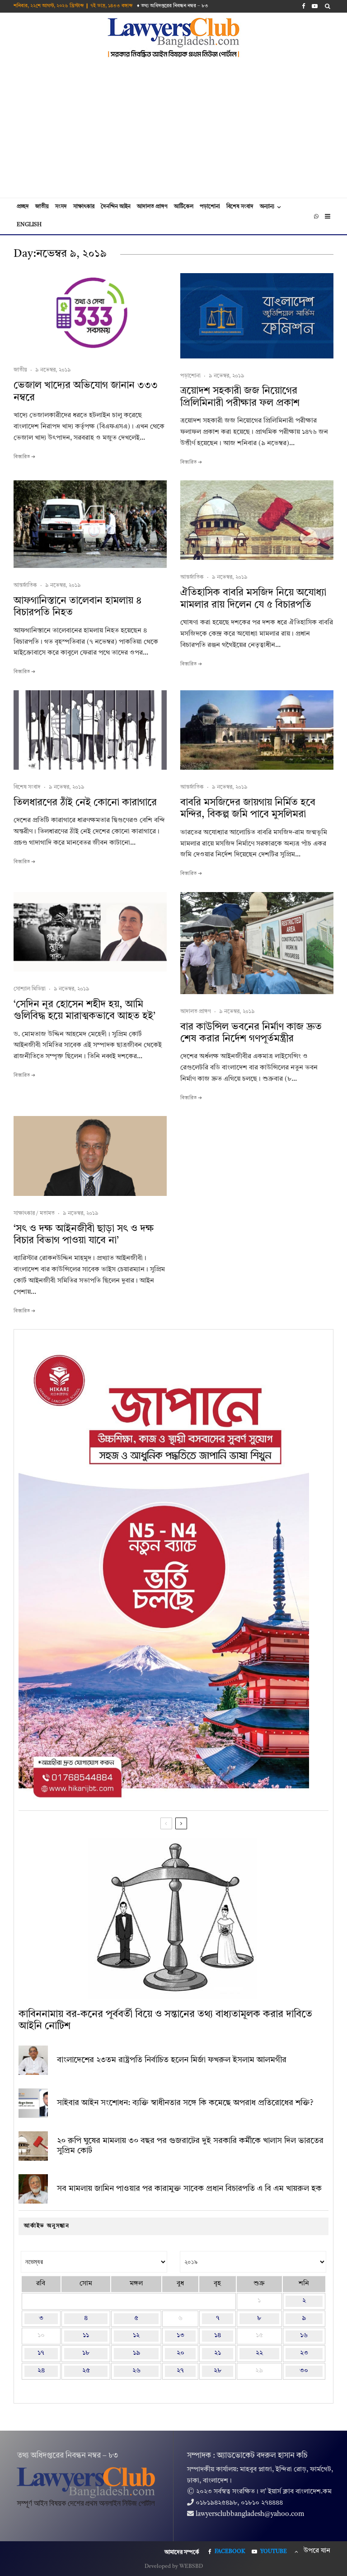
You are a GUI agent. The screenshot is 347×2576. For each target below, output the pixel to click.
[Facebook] (304, 6)
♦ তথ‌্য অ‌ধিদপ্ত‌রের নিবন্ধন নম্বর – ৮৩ (173, 6)
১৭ (41, 2353)
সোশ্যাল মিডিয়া (30, 989)
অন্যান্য (267, 207)
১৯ (136, 2353)
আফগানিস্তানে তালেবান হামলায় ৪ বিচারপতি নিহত (77, 607)
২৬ (136, 2371)
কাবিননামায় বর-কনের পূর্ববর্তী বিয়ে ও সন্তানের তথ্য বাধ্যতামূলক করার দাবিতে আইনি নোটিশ (165, 2020)
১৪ (218, 2336)
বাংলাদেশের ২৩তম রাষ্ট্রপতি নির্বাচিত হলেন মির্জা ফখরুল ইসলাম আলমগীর (172, 2060)
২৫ (86, 2371)
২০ (181, 2353)
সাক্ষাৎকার (84, 207)
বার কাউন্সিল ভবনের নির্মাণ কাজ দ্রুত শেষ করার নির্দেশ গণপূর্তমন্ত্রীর (251, 1033)
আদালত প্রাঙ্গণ (152, 207)
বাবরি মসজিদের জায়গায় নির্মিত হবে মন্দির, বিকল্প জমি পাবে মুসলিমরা (248, 809)
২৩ (304, 2353)
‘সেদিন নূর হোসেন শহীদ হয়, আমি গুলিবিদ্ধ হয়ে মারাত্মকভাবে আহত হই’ (84, 1010)
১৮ (86, 2353)
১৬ (304, 2336)
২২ (259, 2353)
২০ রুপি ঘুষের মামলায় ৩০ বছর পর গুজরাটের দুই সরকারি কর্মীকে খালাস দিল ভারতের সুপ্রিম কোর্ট (190, 2146)
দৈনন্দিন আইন (116, 207)
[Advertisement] (173, 130)
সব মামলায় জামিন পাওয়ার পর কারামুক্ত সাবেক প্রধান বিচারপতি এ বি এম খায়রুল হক (189, 2189)
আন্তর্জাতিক (25, 586)
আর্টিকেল (184, 207)
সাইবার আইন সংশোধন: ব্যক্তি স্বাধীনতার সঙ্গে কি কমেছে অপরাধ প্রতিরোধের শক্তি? (185, 2103)
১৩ (181, 2336)
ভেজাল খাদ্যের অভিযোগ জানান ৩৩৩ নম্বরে (86, 391)
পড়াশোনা (210, 207)
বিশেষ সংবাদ (240, 207)
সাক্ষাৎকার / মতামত (34, 1214)
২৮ (218, 2371)
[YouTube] (315, 6)
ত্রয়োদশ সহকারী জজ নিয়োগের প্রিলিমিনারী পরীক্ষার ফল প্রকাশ (240, 397)
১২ (136, 2336)
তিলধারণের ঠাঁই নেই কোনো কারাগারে (85, 803)
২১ (218, 2353)
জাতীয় (42, 207)
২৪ (41, 2371)
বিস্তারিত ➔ (24, 457)
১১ (86, 2336)
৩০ (304, 2371)
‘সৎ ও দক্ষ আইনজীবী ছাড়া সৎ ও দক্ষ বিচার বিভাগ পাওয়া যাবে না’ (84, 1235)
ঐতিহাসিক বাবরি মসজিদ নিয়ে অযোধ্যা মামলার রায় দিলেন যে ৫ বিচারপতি (253, 599)
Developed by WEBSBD (174, 2567)
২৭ (180, 2371)
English (29, 225)
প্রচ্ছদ (23, 207)
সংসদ (61, 207)
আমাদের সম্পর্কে (182, 2553)
